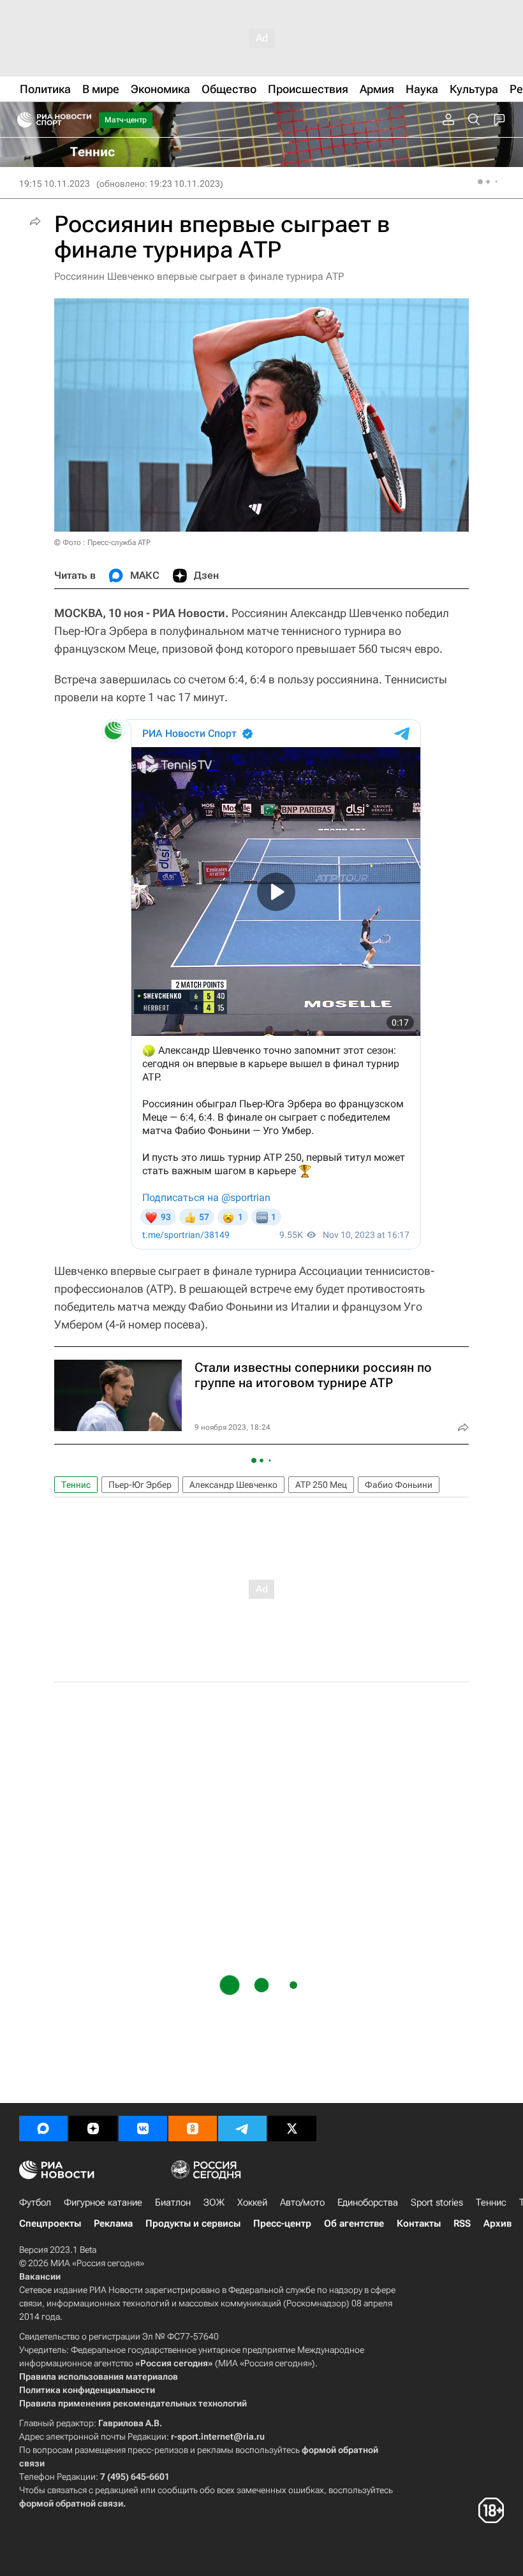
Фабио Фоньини (399, 1485)
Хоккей (252, 2202)
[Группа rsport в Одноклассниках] (193, 2128)
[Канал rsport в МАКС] (43, 2128)
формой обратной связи (71, 2503)
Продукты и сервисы (193, 2223)
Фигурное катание (103, 2202)
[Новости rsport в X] (292, 2128)
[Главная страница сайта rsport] (83, 120)
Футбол (35, 2202)
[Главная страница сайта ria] (21, 120)
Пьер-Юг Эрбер (140, 1485)
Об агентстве (354, 2223)
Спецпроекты (50, 2223)
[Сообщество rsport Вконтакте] (143, 2128)
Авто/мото (302, 2202)
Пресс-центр (282, 2223)
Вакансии (40, 2276)
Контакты (419, 2223)
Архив (497, 2223)
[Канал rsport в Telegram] (242, 2128)
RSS (462, 2223)
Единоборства (368, 2202)
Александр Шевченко (233, 1485)
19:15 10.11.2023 (55, 184)
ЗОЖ (214, 2202)
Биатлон (173, 2202)
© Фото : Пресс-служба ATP (102, 542)
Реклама (113, 2223)
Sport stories (437, 2202)
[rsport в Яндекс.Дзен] (93, 2128)
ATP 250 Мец (321, 1485)
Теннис (76, 1485)
